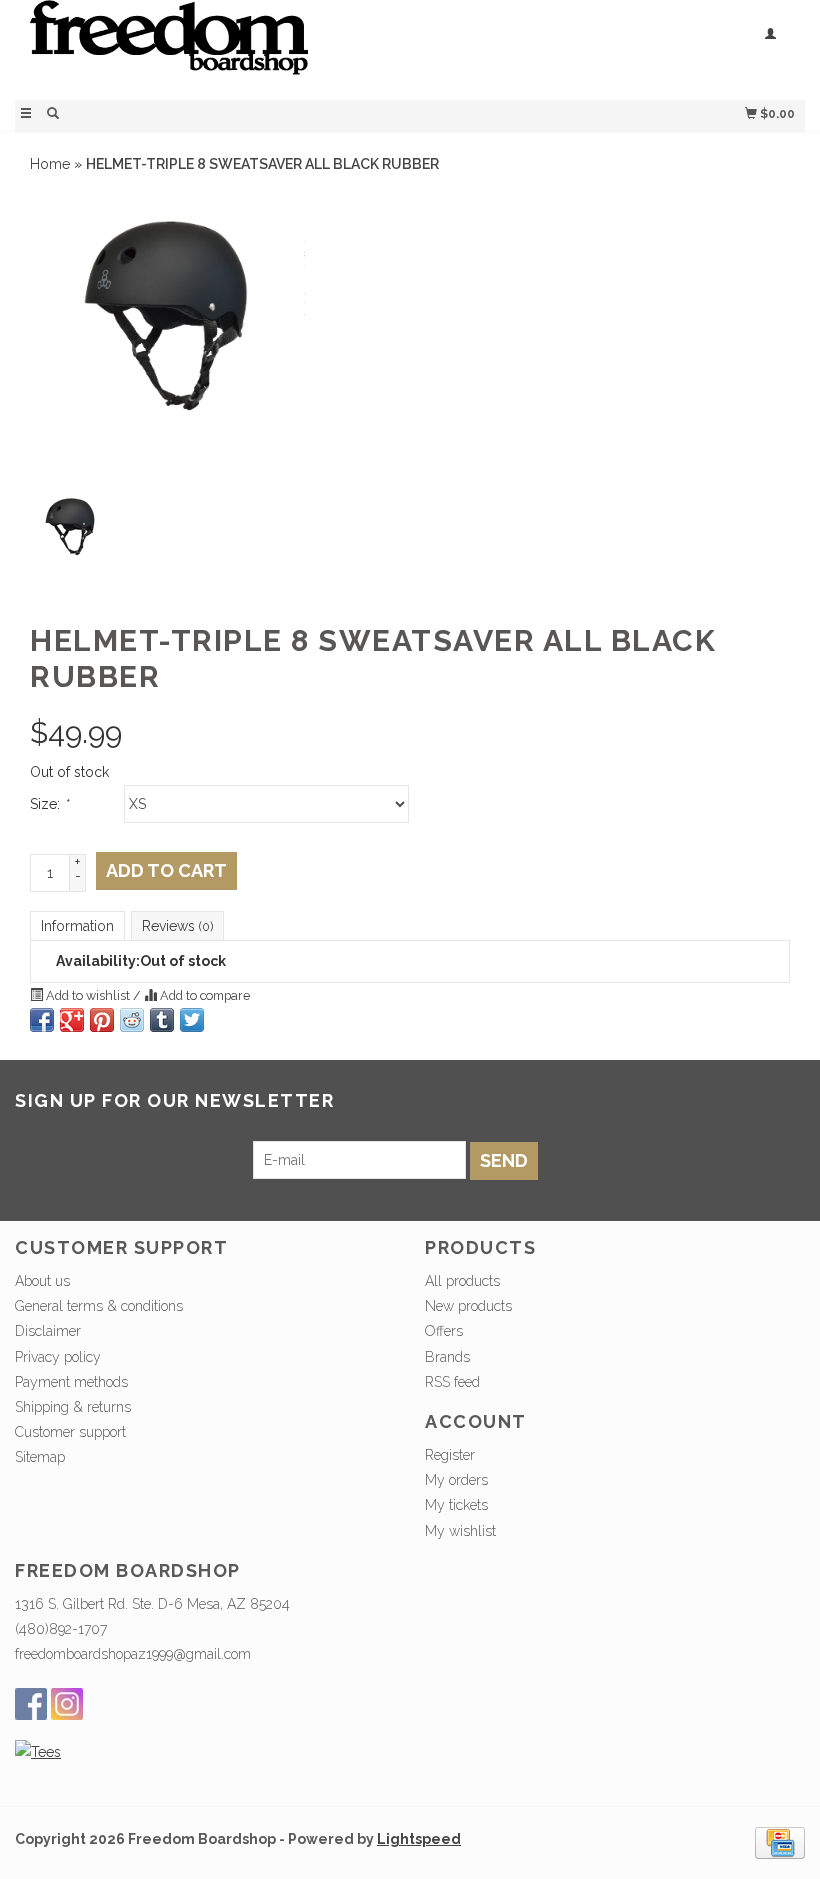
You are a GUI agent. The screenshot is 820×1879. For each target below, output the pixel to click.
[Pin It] (102, 1020)
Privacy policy (58, 1357)
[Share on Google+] (72, 1020)
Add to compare (203, 995)
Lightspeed (419, 1839)
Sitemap (40, 1457)
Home (50, 164)
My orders (456, 1480)
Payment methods (71, 1382)
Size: (49, 804)
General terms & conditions (99, 1306)
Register (450, 1455)
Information (77, 926)
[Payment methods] (780, 1841)
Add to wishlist (88, 995)
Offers (444, 1331)
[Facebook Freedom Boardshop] (31, 1704)
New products (468, 1306)
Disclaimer (48, 1331)
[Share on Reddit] (132, 1020)
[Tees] (38, 1752)
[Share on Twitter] (192, 1020)
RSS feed (452, 1382)
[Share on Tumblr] (162, 1020)
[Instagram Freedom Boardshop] (67, 1704)
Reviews (177, 926)
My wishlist (460, 1531)
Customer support (70, 1432)
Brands (447, 1357)
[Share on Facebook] (42, 1020)
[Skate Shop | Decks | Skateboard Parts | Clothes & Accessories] (212, 47)
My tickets (456, 1505)
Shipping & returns (73, 1407)
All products (462, 1281)
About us (42, 1281)
